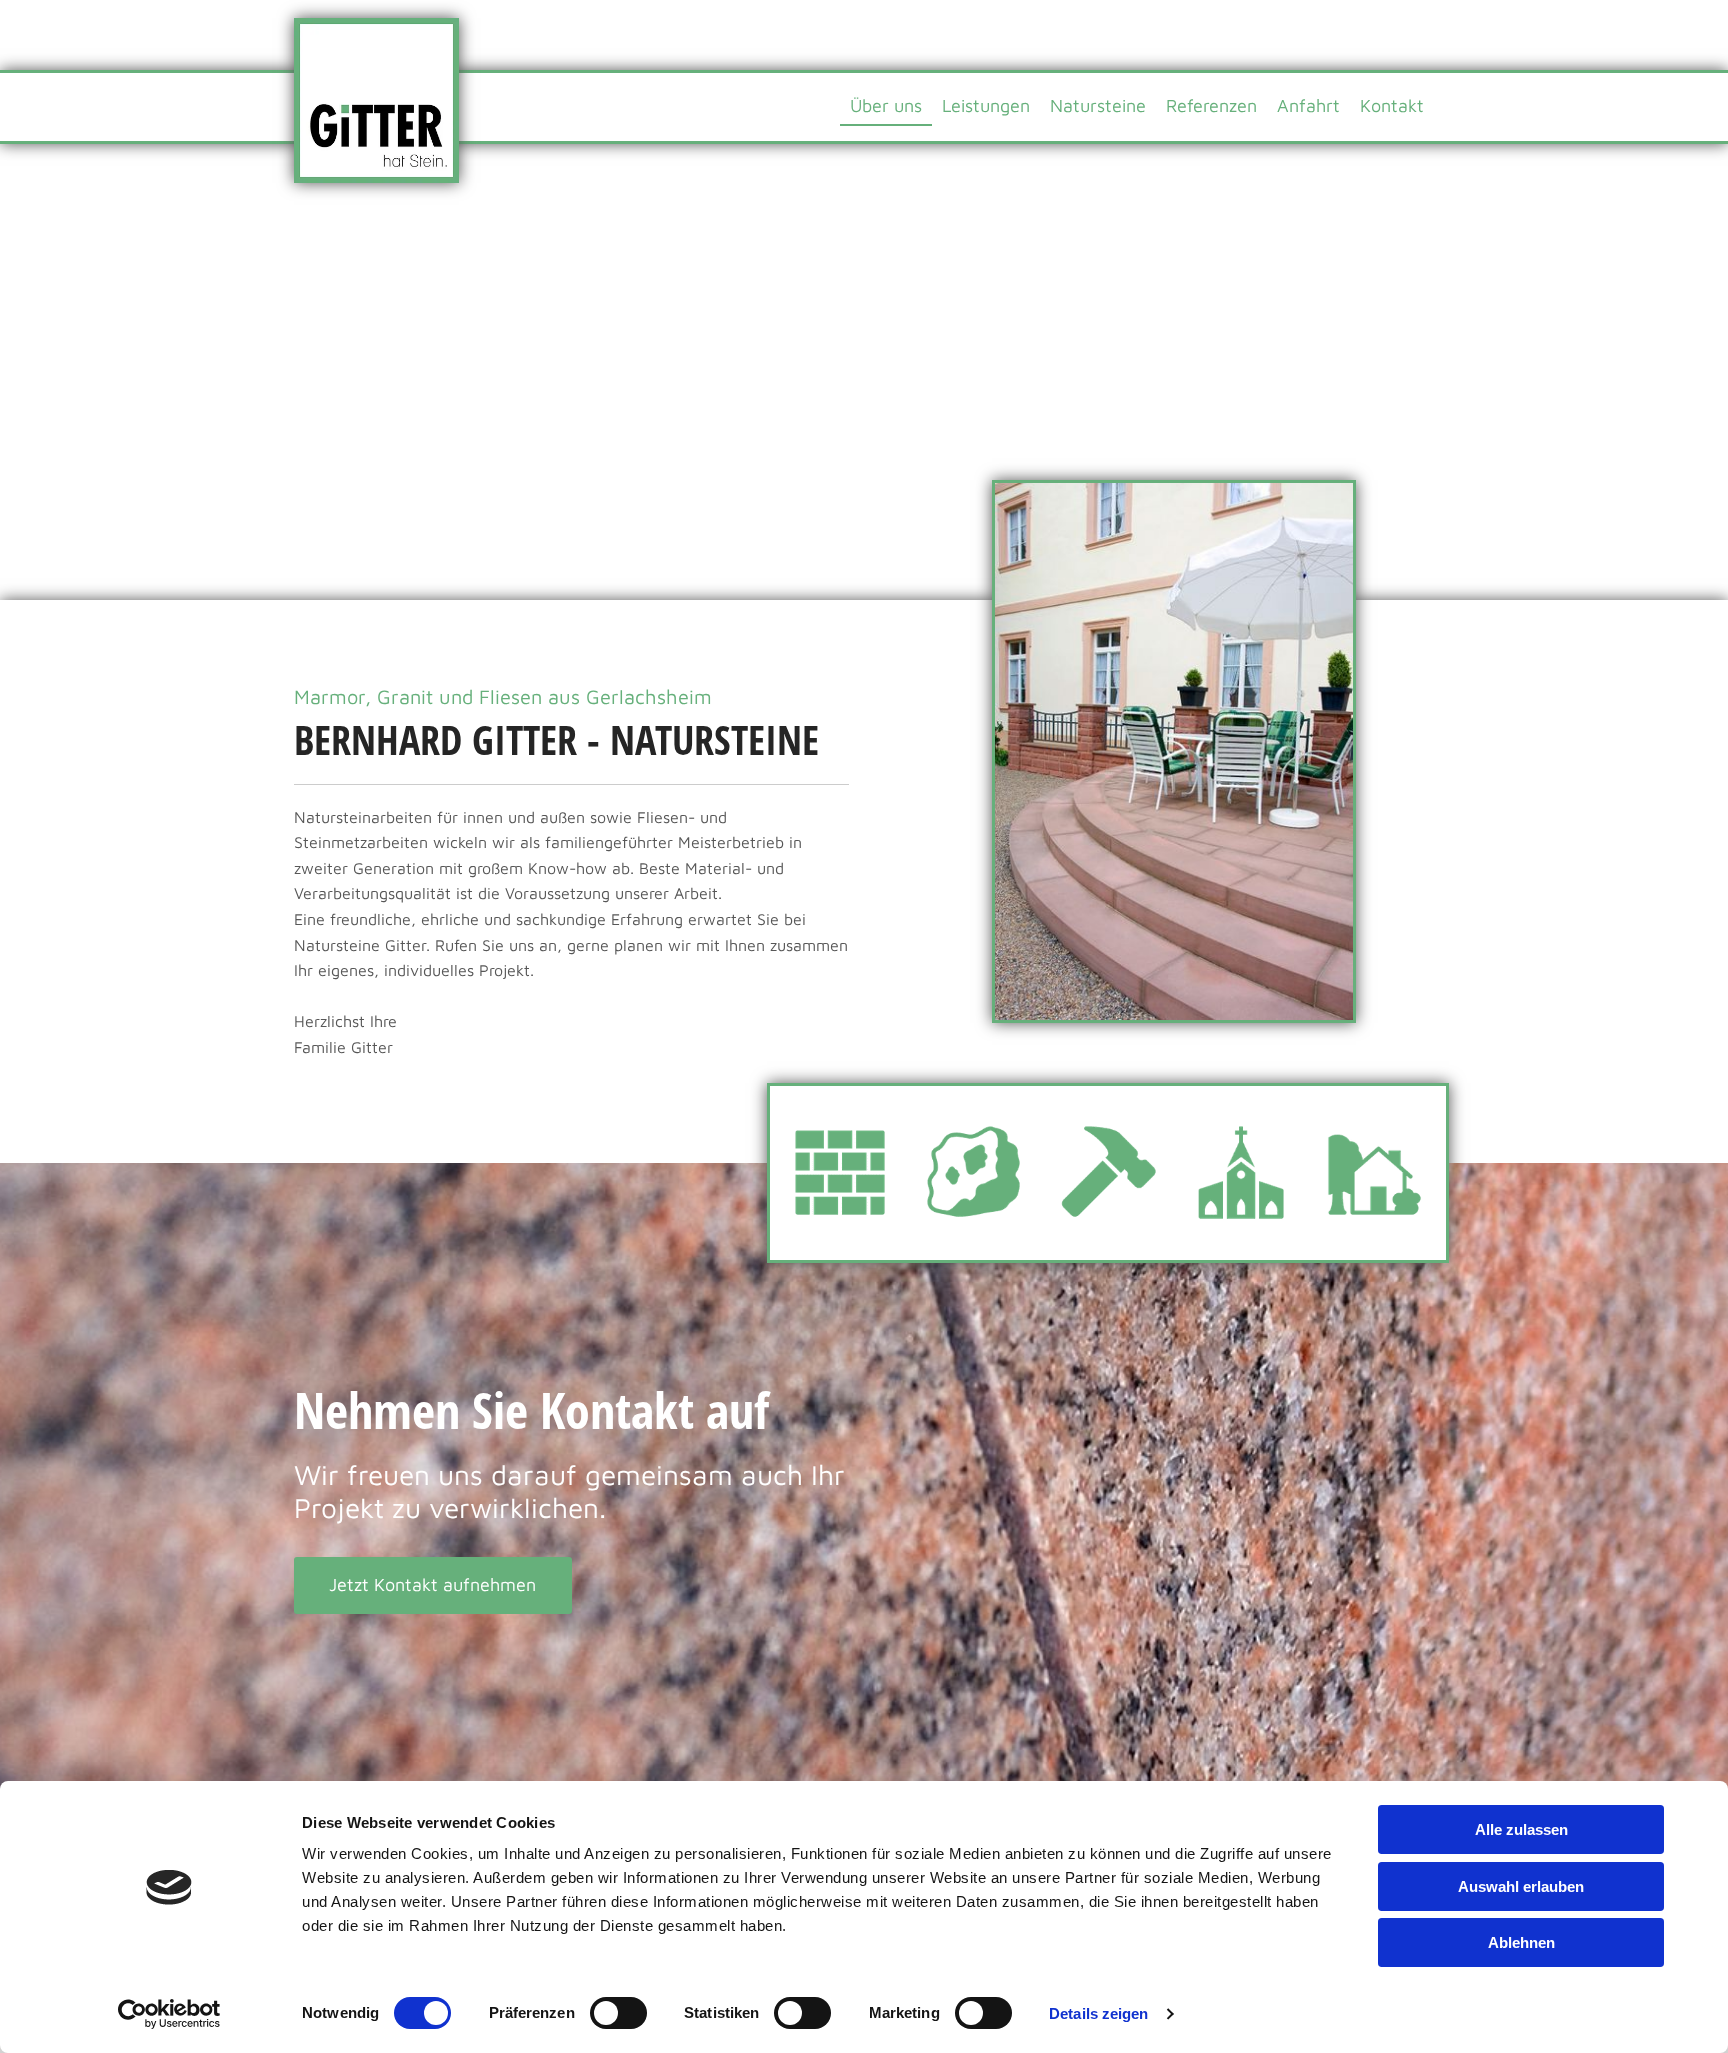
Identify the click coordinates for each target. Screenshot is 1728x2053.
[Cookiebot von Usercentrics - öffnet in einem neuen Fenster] (169, 2014)
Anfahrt (1308, 105)
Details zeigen (1098, 2013)
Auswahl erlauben (1521, 1886)
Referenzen (1211, 105)
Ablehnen (1521, 1942)
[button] (433, 1585)
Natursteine (1098, 105)
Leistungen (986, 105)
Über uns (886, 105)
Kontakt (1392, 105)
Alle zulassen (1521, 1829)
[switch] (618, 2013)
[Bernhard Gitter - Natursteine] (376, 100)
